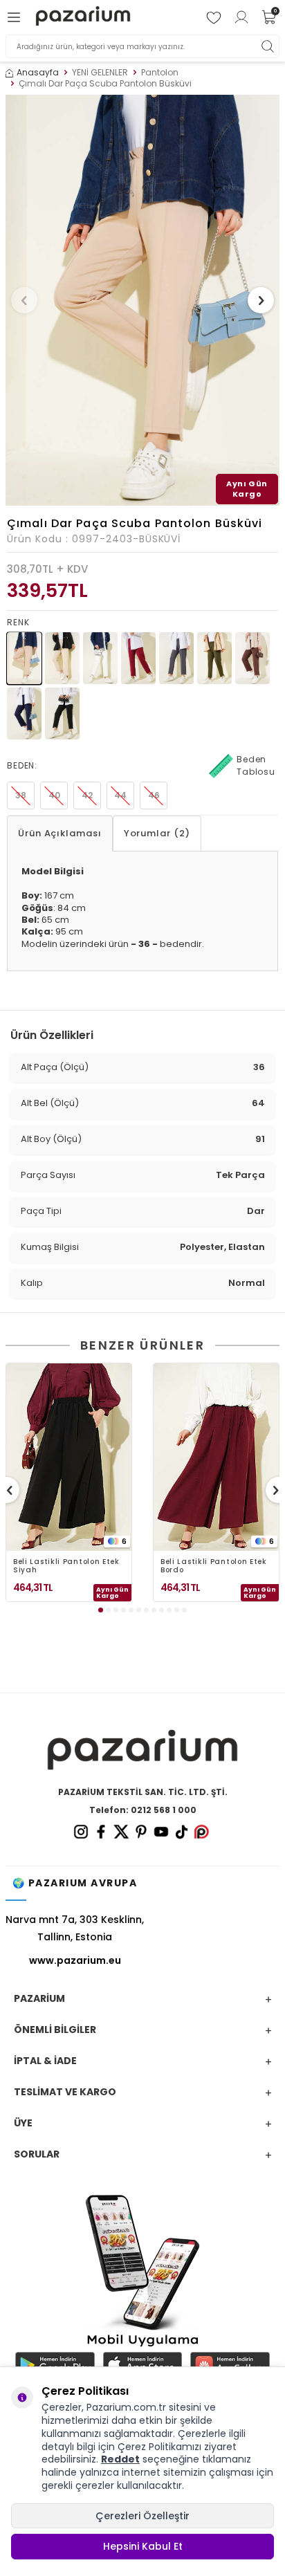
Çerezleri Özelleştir (142, 2516)
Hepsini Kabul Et (143, 2546)
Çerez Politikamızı (159, 2447)
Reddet (120, 2459)
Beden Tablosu (256, 765)
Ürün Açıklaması (60, 833)
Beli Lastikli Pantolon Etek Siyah (66, 1566)
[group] (142, 300)
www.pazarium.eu (75, 1960)
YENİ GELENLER (100, 73)
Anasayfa (38, 73)
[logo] (83, 18)
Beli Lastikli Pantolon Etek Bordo (214, 1566)
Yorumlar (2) (157, 833)
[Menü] (16, 17)
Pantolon (160, 73)
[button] (24, 300)
